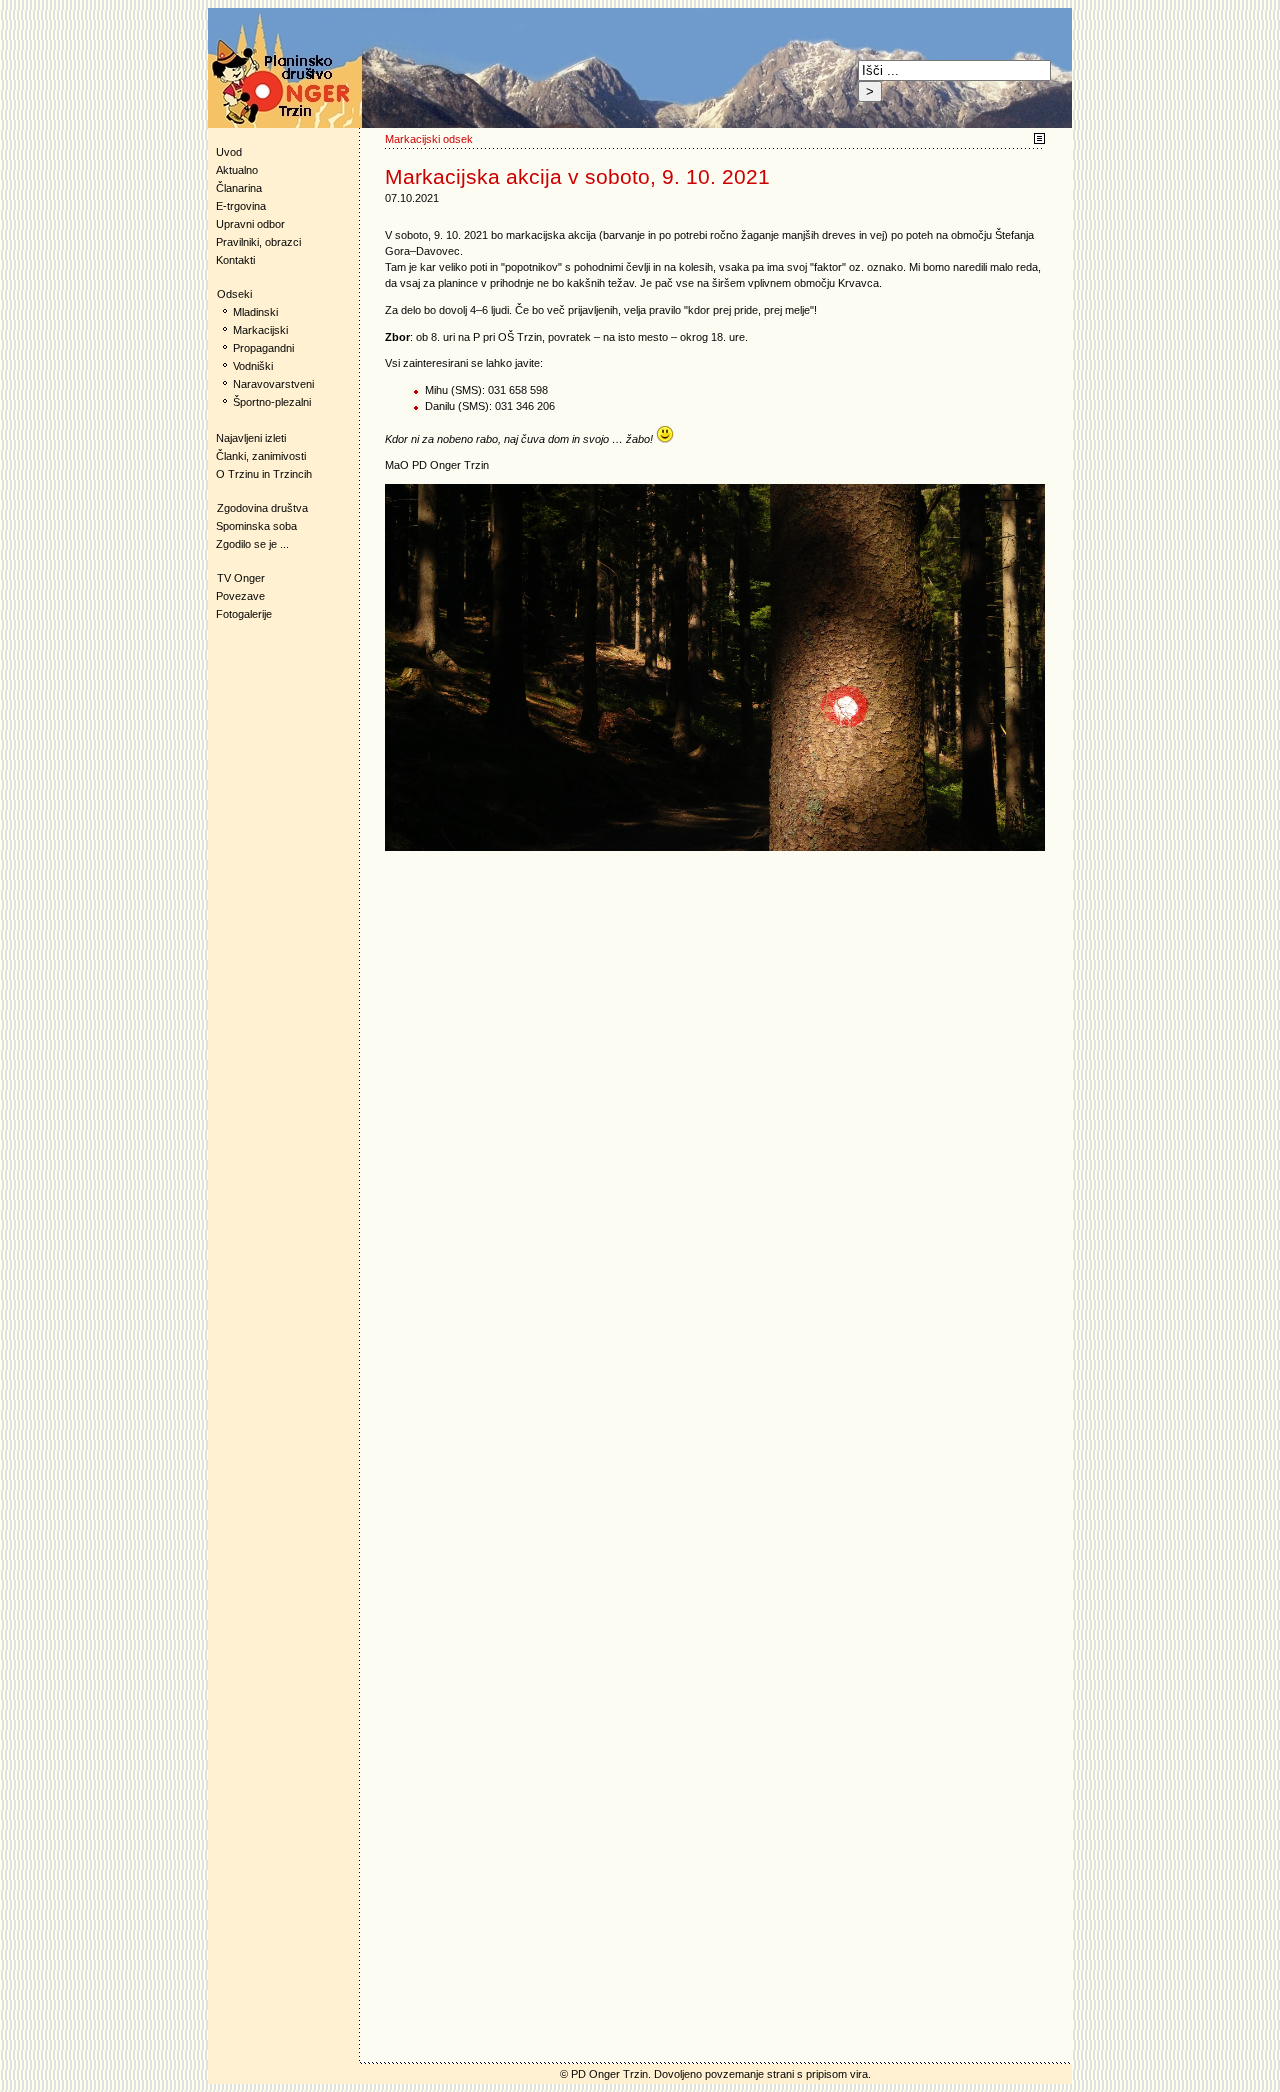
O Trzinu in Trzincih (264, 474)
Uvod (229, 152)
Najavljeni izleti (251, 438)
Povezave (240, 596)
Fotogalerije (244, 614)
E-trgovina (241, 206)
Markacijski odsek (429, 139)
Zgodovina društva (258, 508)
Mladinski (255, 312)
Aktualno (237, 170)
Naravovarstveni (273, 384)
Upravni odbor (250, 224)
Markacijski (260, 330)
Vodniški (253, 366)
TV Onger (236, 578)
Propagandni (263, 348)
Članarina (239, 188)
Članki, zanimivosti (261, 456)
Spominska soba (256, 526)
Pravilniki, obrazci (258, 242)
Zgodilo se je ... (252, 544)
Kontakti (235, 260)
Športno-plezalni (272, 402)
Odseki (230, 294)
